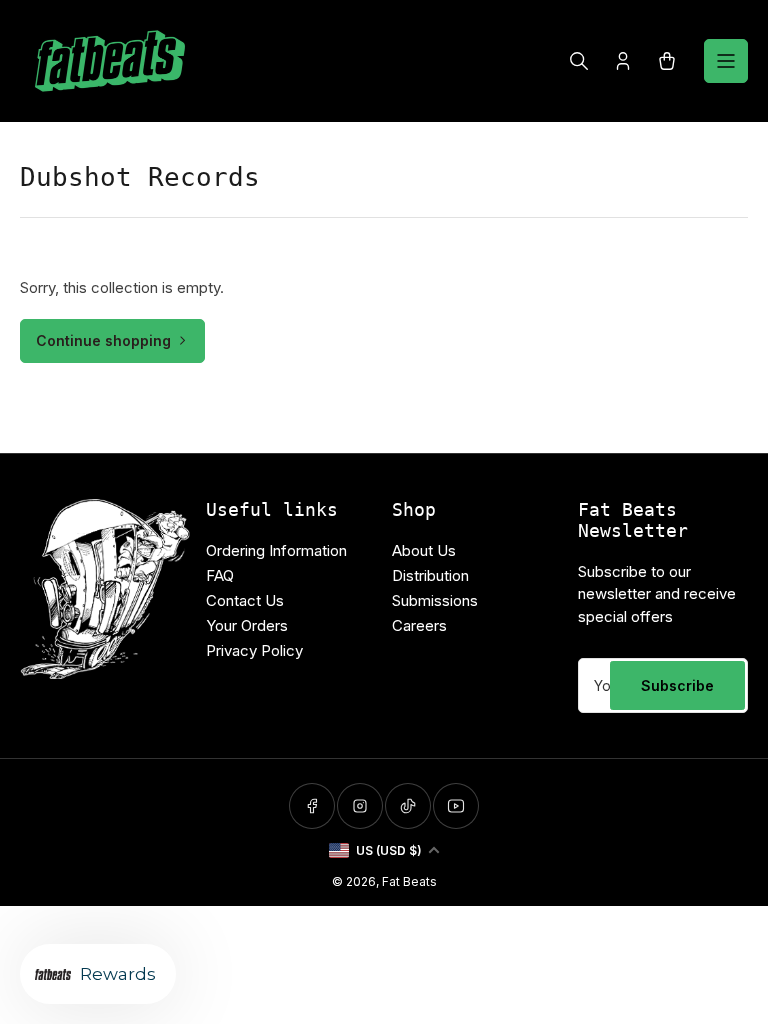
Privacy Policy (254, 650)
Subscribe (677, 685)
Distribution (430, 575)
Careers (419, 625)
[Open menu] (726, 61)
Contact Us (245, 600)
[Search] (579, 61)
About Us (424, 550)
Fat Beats (409, 881)
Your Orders (247, 625)
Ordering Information (276, 550)
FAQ (220, 575)
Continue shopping (103, 340)
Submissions (435, 600)
